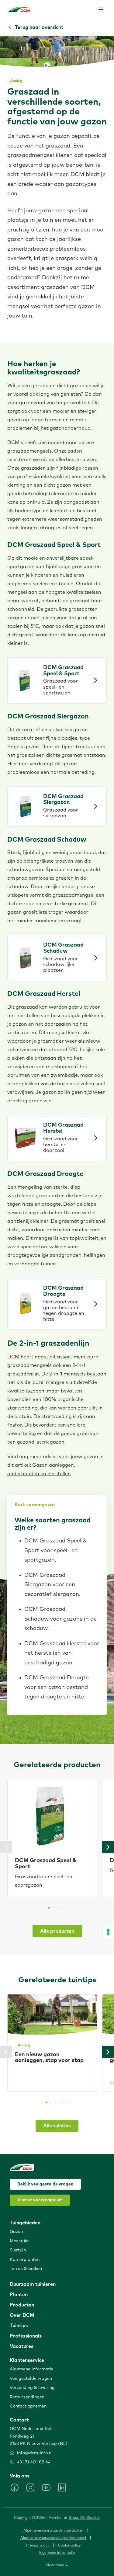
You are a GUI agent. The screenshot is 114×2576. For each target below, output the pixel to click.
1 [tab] (49, 1908)
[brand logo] (19, 9)
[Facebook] (15, 2487)
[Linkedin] (62, 2487)
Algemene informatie (57, 2553)
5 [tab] (66, 1908)
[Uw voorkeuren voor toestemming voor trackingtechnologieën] (108, 1932)
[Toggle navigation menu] (101, 9)
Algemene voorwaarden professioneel (53, 2538)
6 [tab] (68, 2102)
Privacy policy (38, 2546)
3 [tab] (57, 1908)
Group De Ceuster (84, 2518)
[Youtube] (46, 2487)
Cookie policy (69, 2546)
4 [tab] (62, 1908)
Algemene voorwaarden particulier (53, 2531)
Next (108, 1847)
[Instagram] (30, 2487)
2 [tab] (53, 1908)
